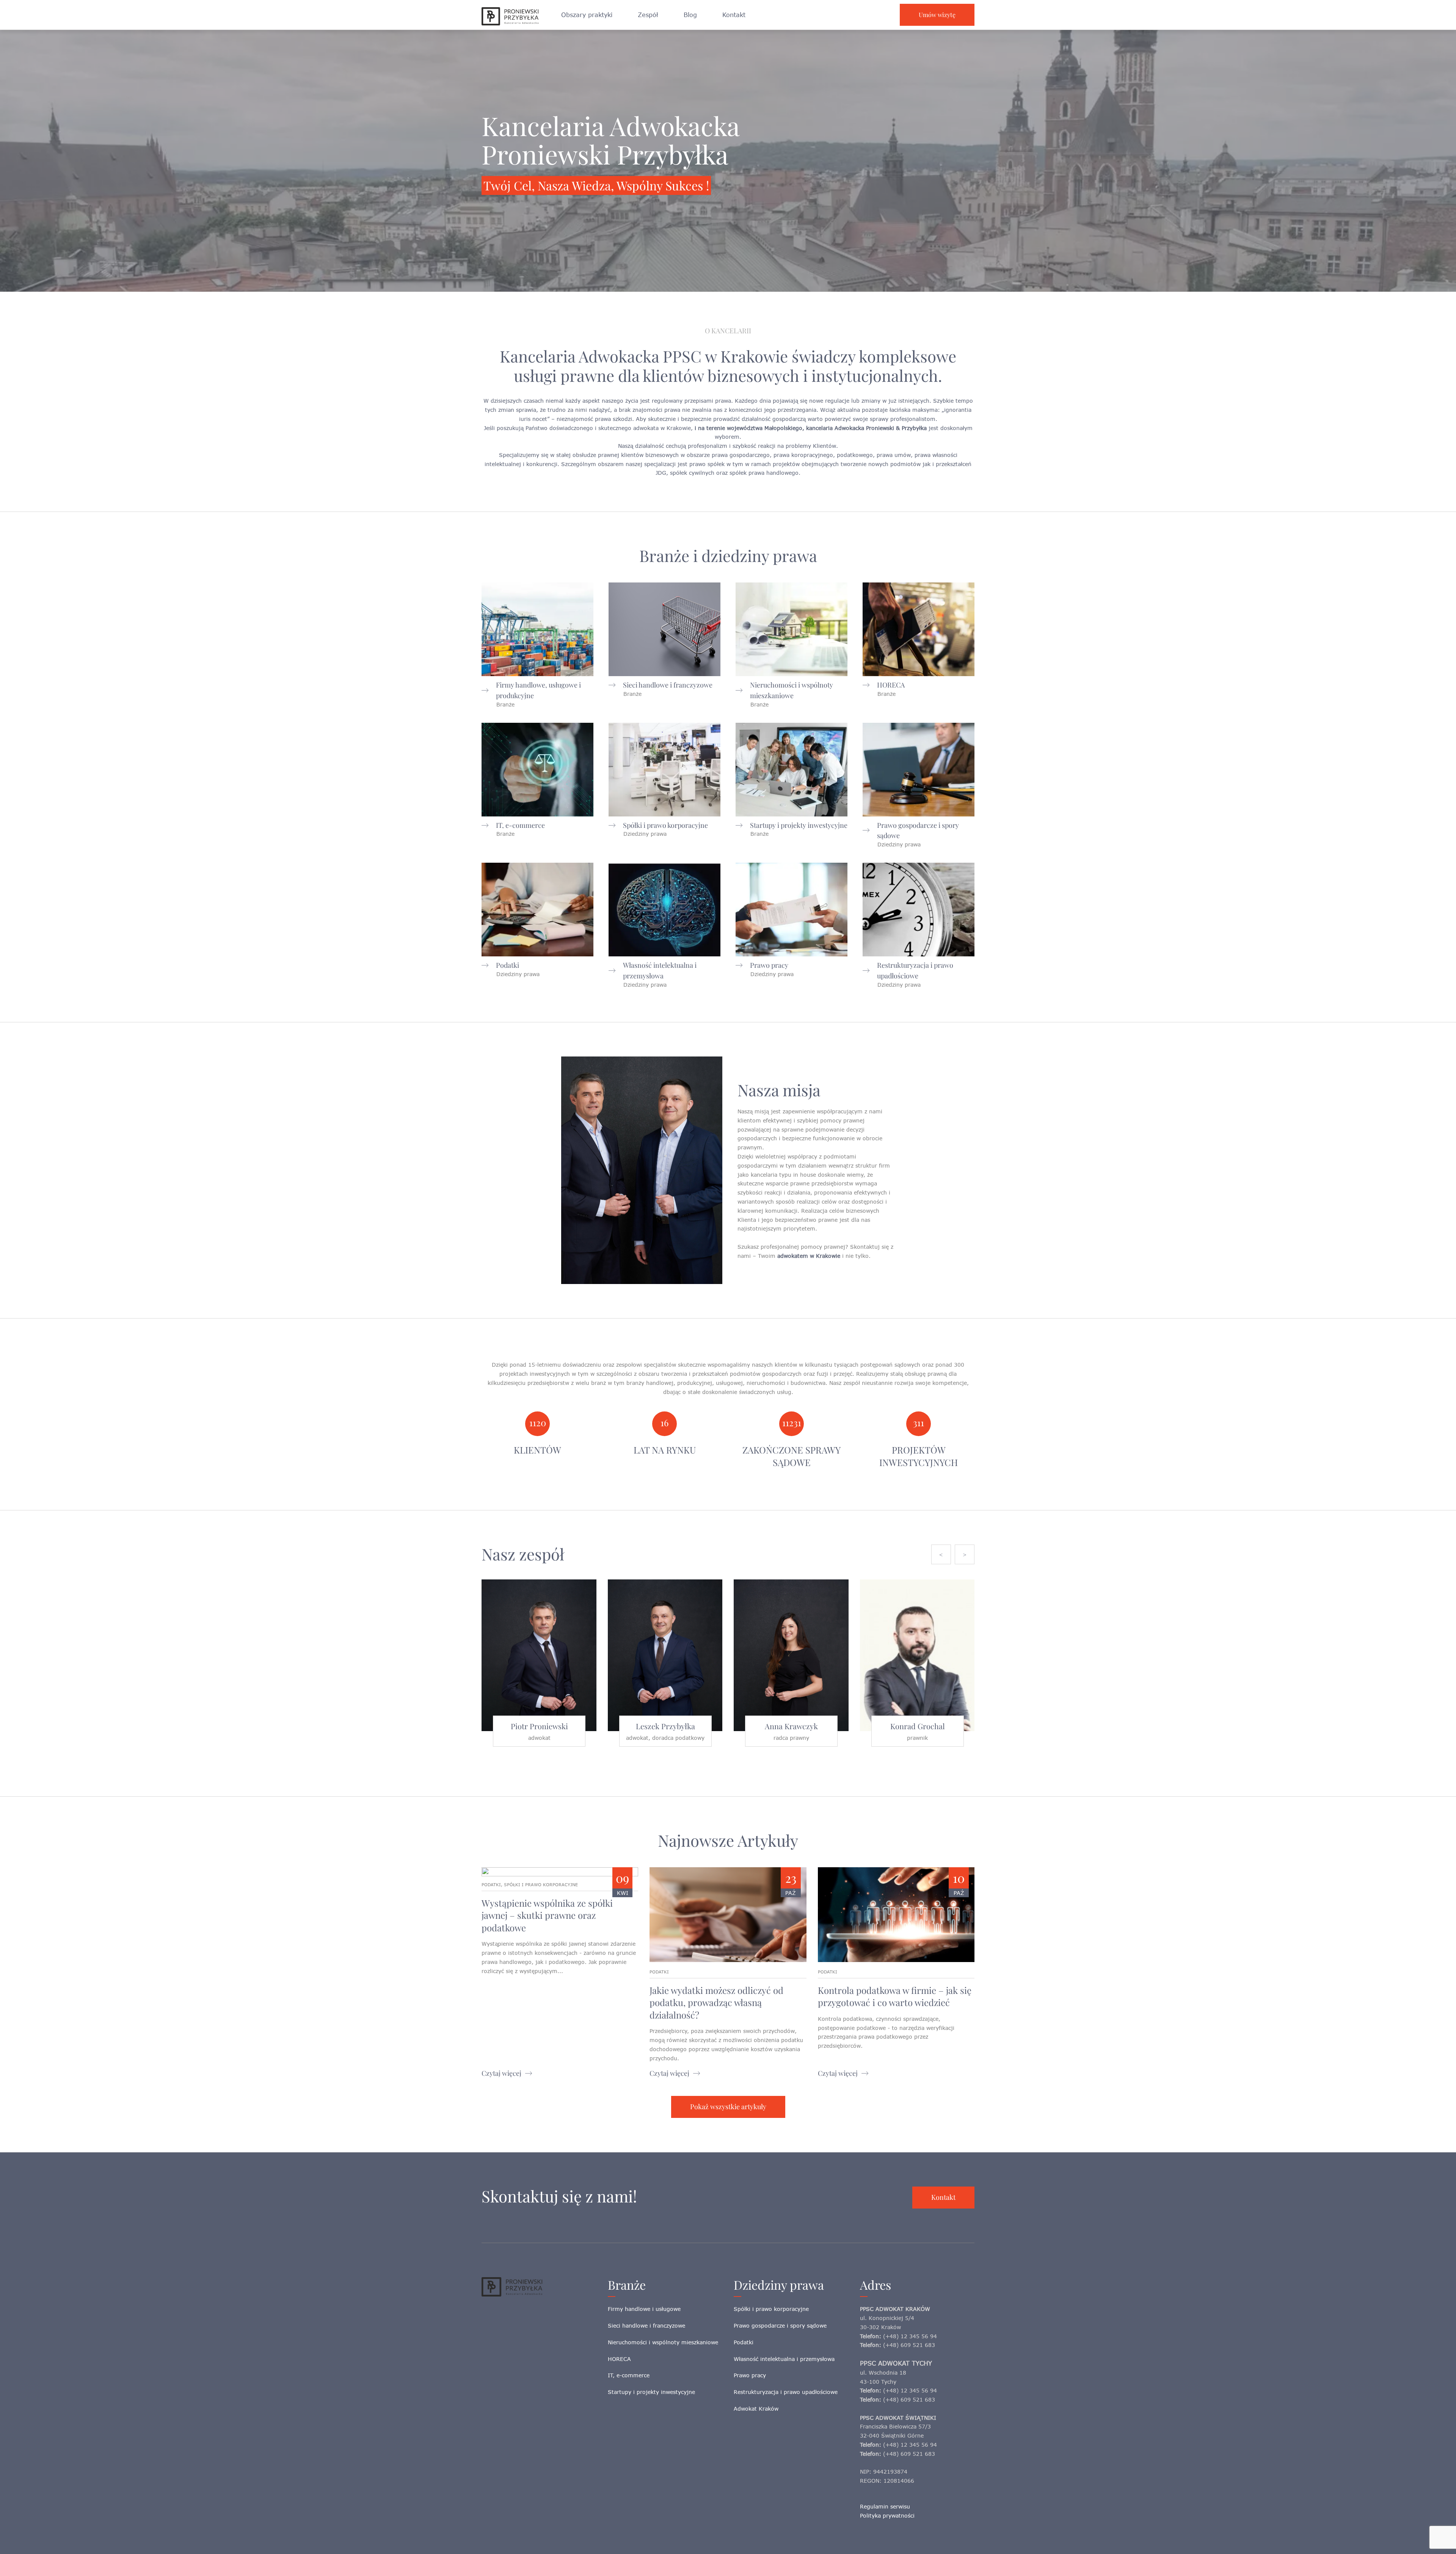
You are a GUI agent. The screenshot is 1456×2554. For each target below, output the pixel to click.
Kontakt (734, 15)
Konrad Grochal (918, 1726)
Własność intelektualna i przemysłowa (660, 970)
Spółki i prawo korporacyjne (665, 825)
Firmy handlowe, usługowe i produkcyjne (538, 690)
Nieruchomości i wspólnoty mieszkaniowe (792, 690)
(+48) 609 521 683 (909, 2345)
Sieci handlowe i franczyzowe (668, 685)
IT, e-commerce (520, 825)
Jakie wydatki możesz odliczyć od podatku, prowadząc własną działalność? (716, 2002)
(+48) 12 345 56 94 (910, 2336)
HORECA (891, 685)
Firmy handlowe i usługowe (644, 2309)
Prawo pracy (769, 965)
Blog (690, 15)
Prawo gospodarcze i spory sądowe (918, 830)
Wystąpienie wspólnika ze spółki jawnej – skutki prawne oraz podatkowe (547, 1915)
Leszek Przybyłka (665, 1726)
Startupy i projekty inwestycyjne (799, 825)
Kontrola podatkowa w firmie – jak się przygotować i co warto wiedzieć (895, 1996)
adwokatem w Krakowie (809, 1256)
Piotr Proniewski (539, 1726)
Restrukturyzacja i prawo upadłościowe (915, 970)
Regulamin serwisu (885, 2506)
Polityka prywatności (887, 2516)
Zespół (648, 15)
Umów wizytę (937, 15)
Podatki (508, 965)
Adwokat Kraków (756, 2409)
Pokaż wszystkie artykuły (728, 2107)
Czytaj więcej (501, 2073)
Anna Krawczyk (791, 1726)
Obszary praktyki (587, 15)
